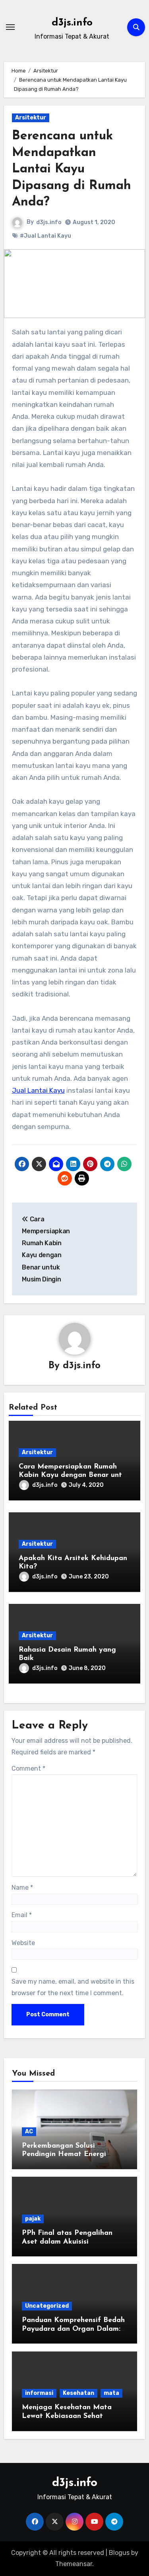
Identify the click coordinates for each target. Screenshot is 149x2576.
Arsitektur (31, 118)
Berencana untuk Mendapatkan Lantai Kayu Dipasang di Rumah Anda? (72, 169)
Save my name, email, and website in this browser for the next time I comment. (73, 1987)
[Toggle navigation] (10, 27)
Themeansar (74, 2564)
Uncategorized (47, 2306)
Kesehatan (78, 2393)
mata (111, 2393)
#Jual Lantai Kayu (45, 236)
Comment (28, 1768)
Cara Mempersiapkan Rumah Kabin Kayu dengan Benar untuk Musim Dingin (74, 1475)
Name (22, 1888)
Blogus (119, 2553)
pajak (33, 2219)
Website (23, 1943)
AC (29, 2132)
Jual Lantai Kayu (38, 1090)
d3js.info (72, 23)
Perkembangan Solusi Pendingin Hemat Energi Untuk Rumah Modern (64, 2155)
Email (22, 1915)
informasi (39, 2393)
